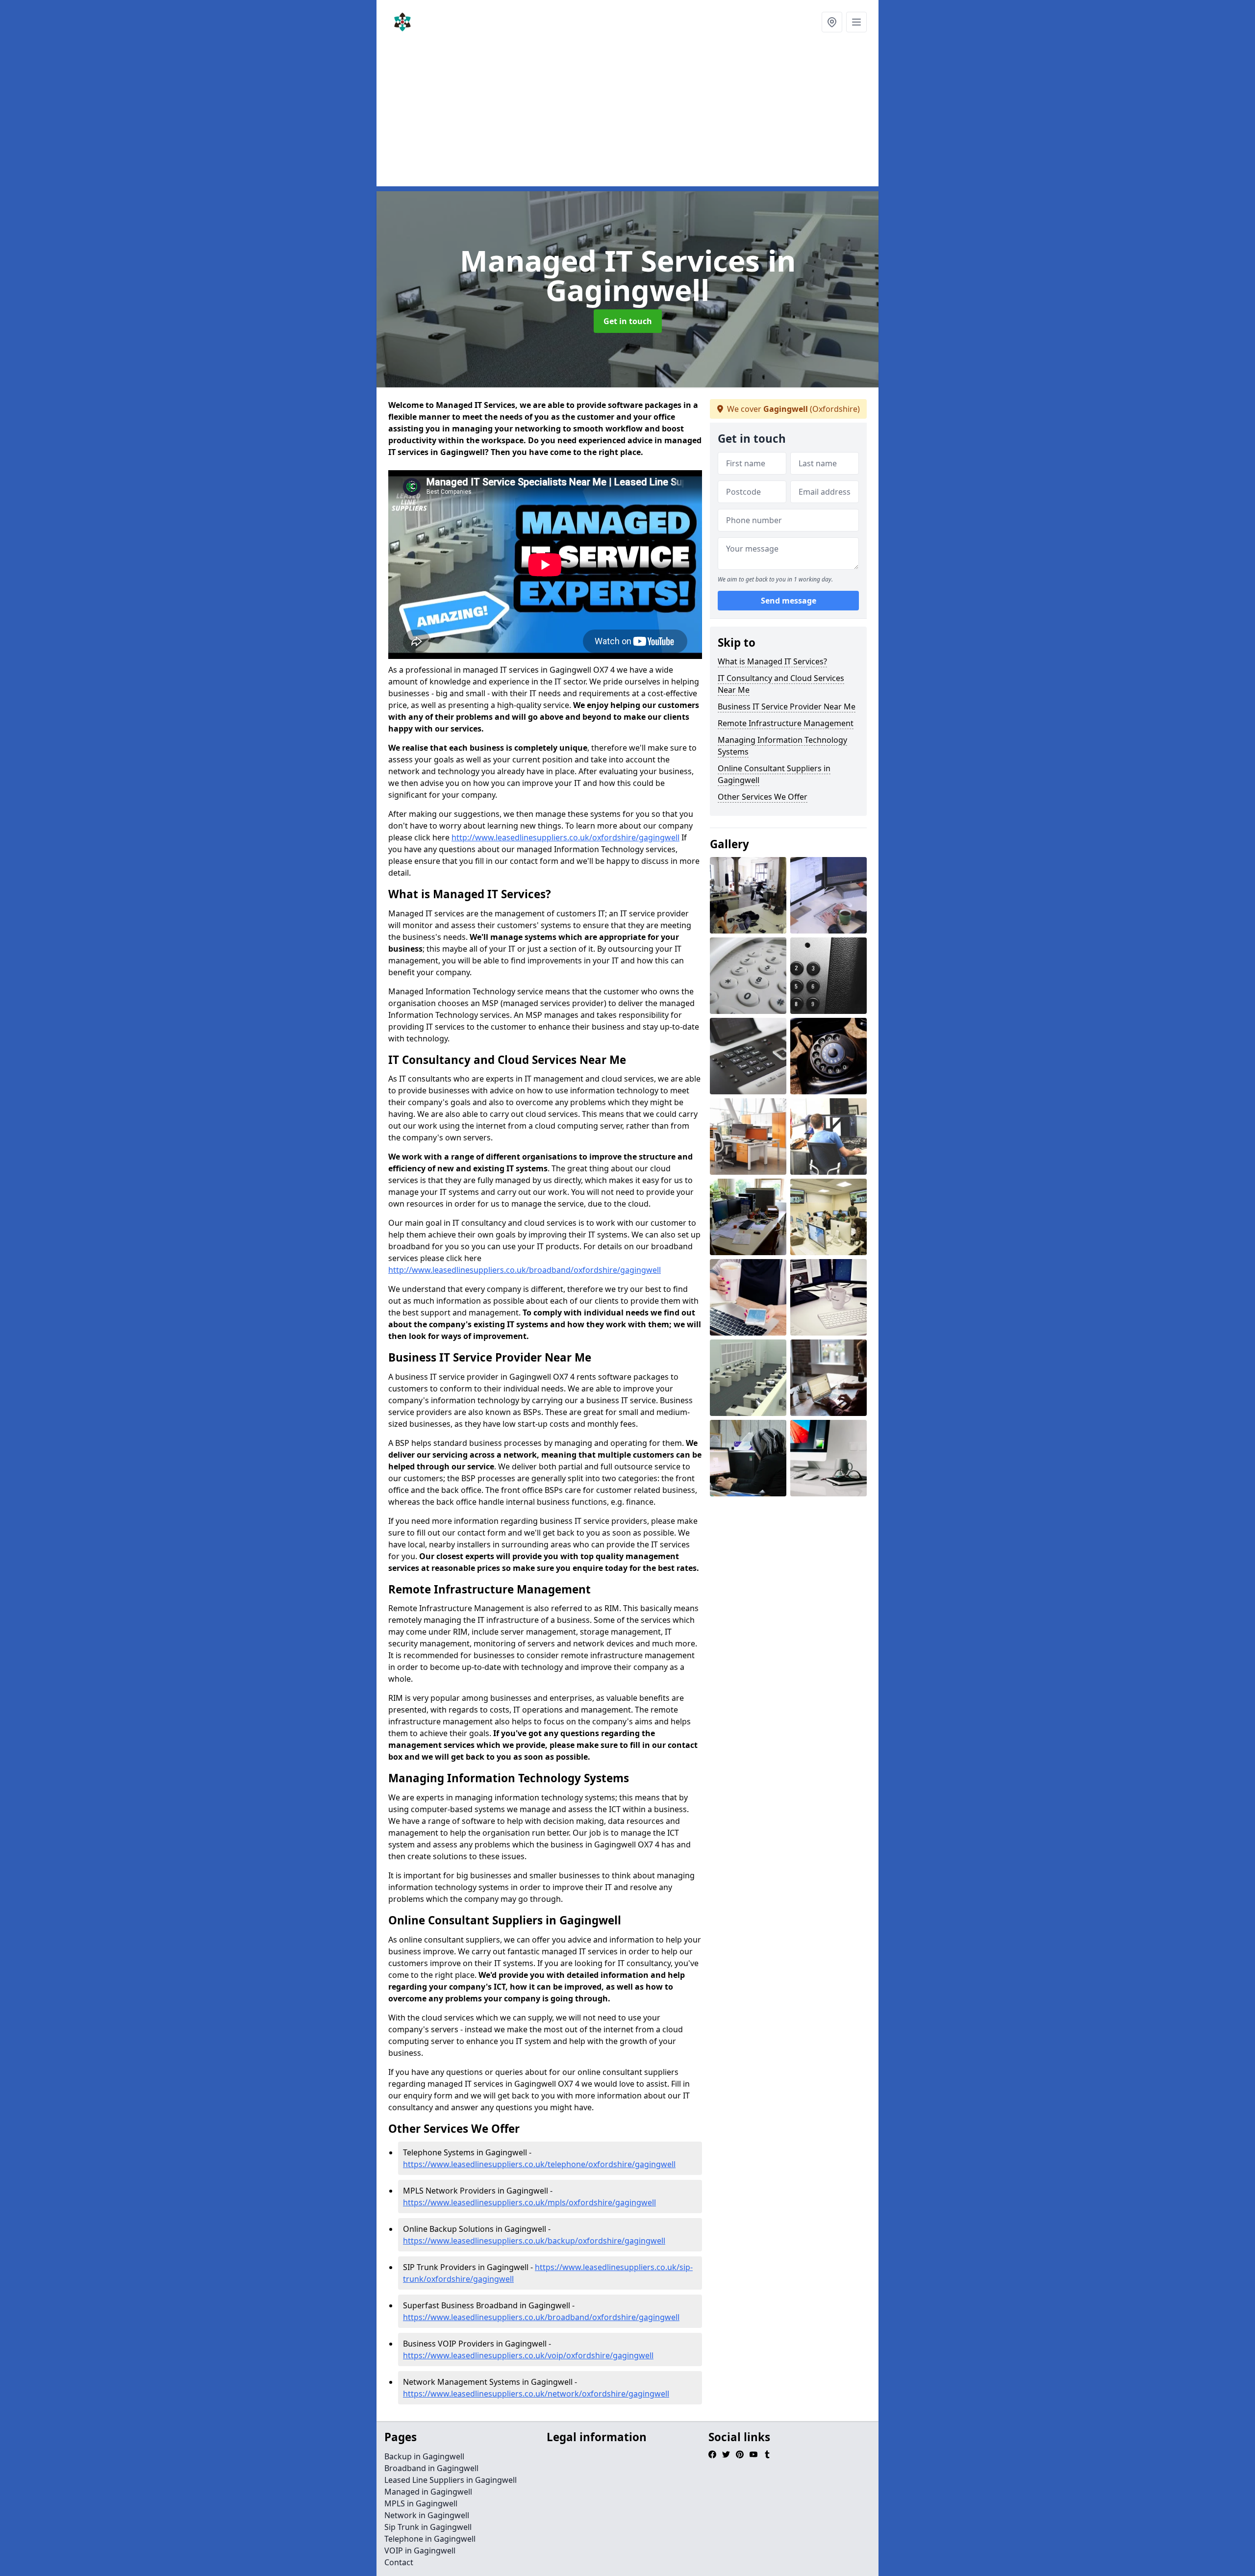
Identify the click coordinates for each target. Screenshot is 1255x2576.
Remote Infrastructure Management (786, 723)
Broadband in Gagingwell (431, 2468)
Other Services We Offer (763, 797)
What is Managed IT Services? (772, 661)
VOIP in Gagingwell (420, 2551)
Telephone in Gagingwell (430, 2539)
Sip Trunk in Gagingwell (428, 2527)
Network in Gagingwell (427, 2515)
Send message (789, 601)
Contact (399, 2562)
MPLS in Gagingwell (421, 2503)
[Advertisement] (627, 118)
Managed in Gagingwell (428, 2492)
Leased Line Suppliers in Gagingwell (451, 2480)
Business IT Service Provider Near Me (787, 707)
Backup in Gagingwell (424, 2456)
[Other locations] (832, 22)
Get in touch (628, 321)
